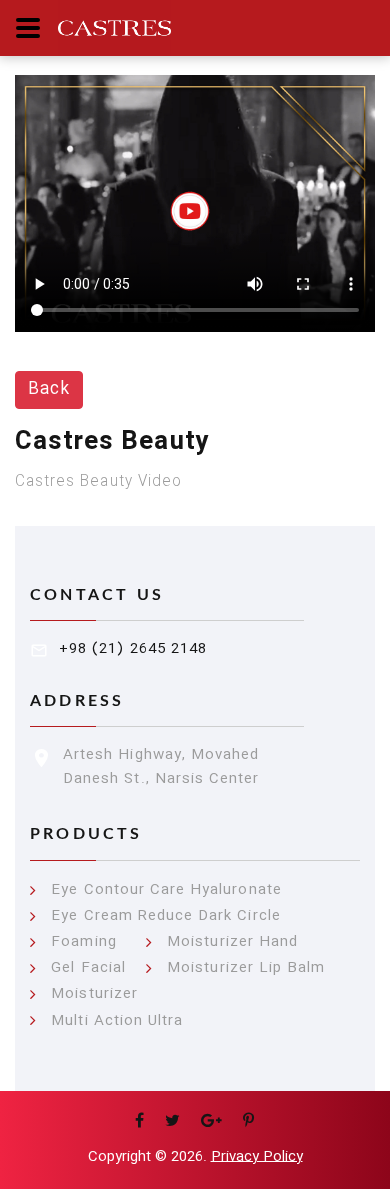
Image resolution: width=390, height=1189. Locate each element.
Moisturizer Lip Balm (246, 968)
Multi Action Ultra (117, 1021)
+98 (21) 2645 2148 (133, 649)
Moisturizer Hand (232, 942)
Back (49, 389)
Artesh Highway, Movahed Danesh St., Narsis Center (161, 767)
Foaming (83, 942)
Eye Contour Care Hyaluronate (166, 890)
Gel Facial (88, 968)
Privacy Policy (257, 1157)
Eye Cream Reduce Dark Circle (165, 916)
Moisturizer (94, 994)
